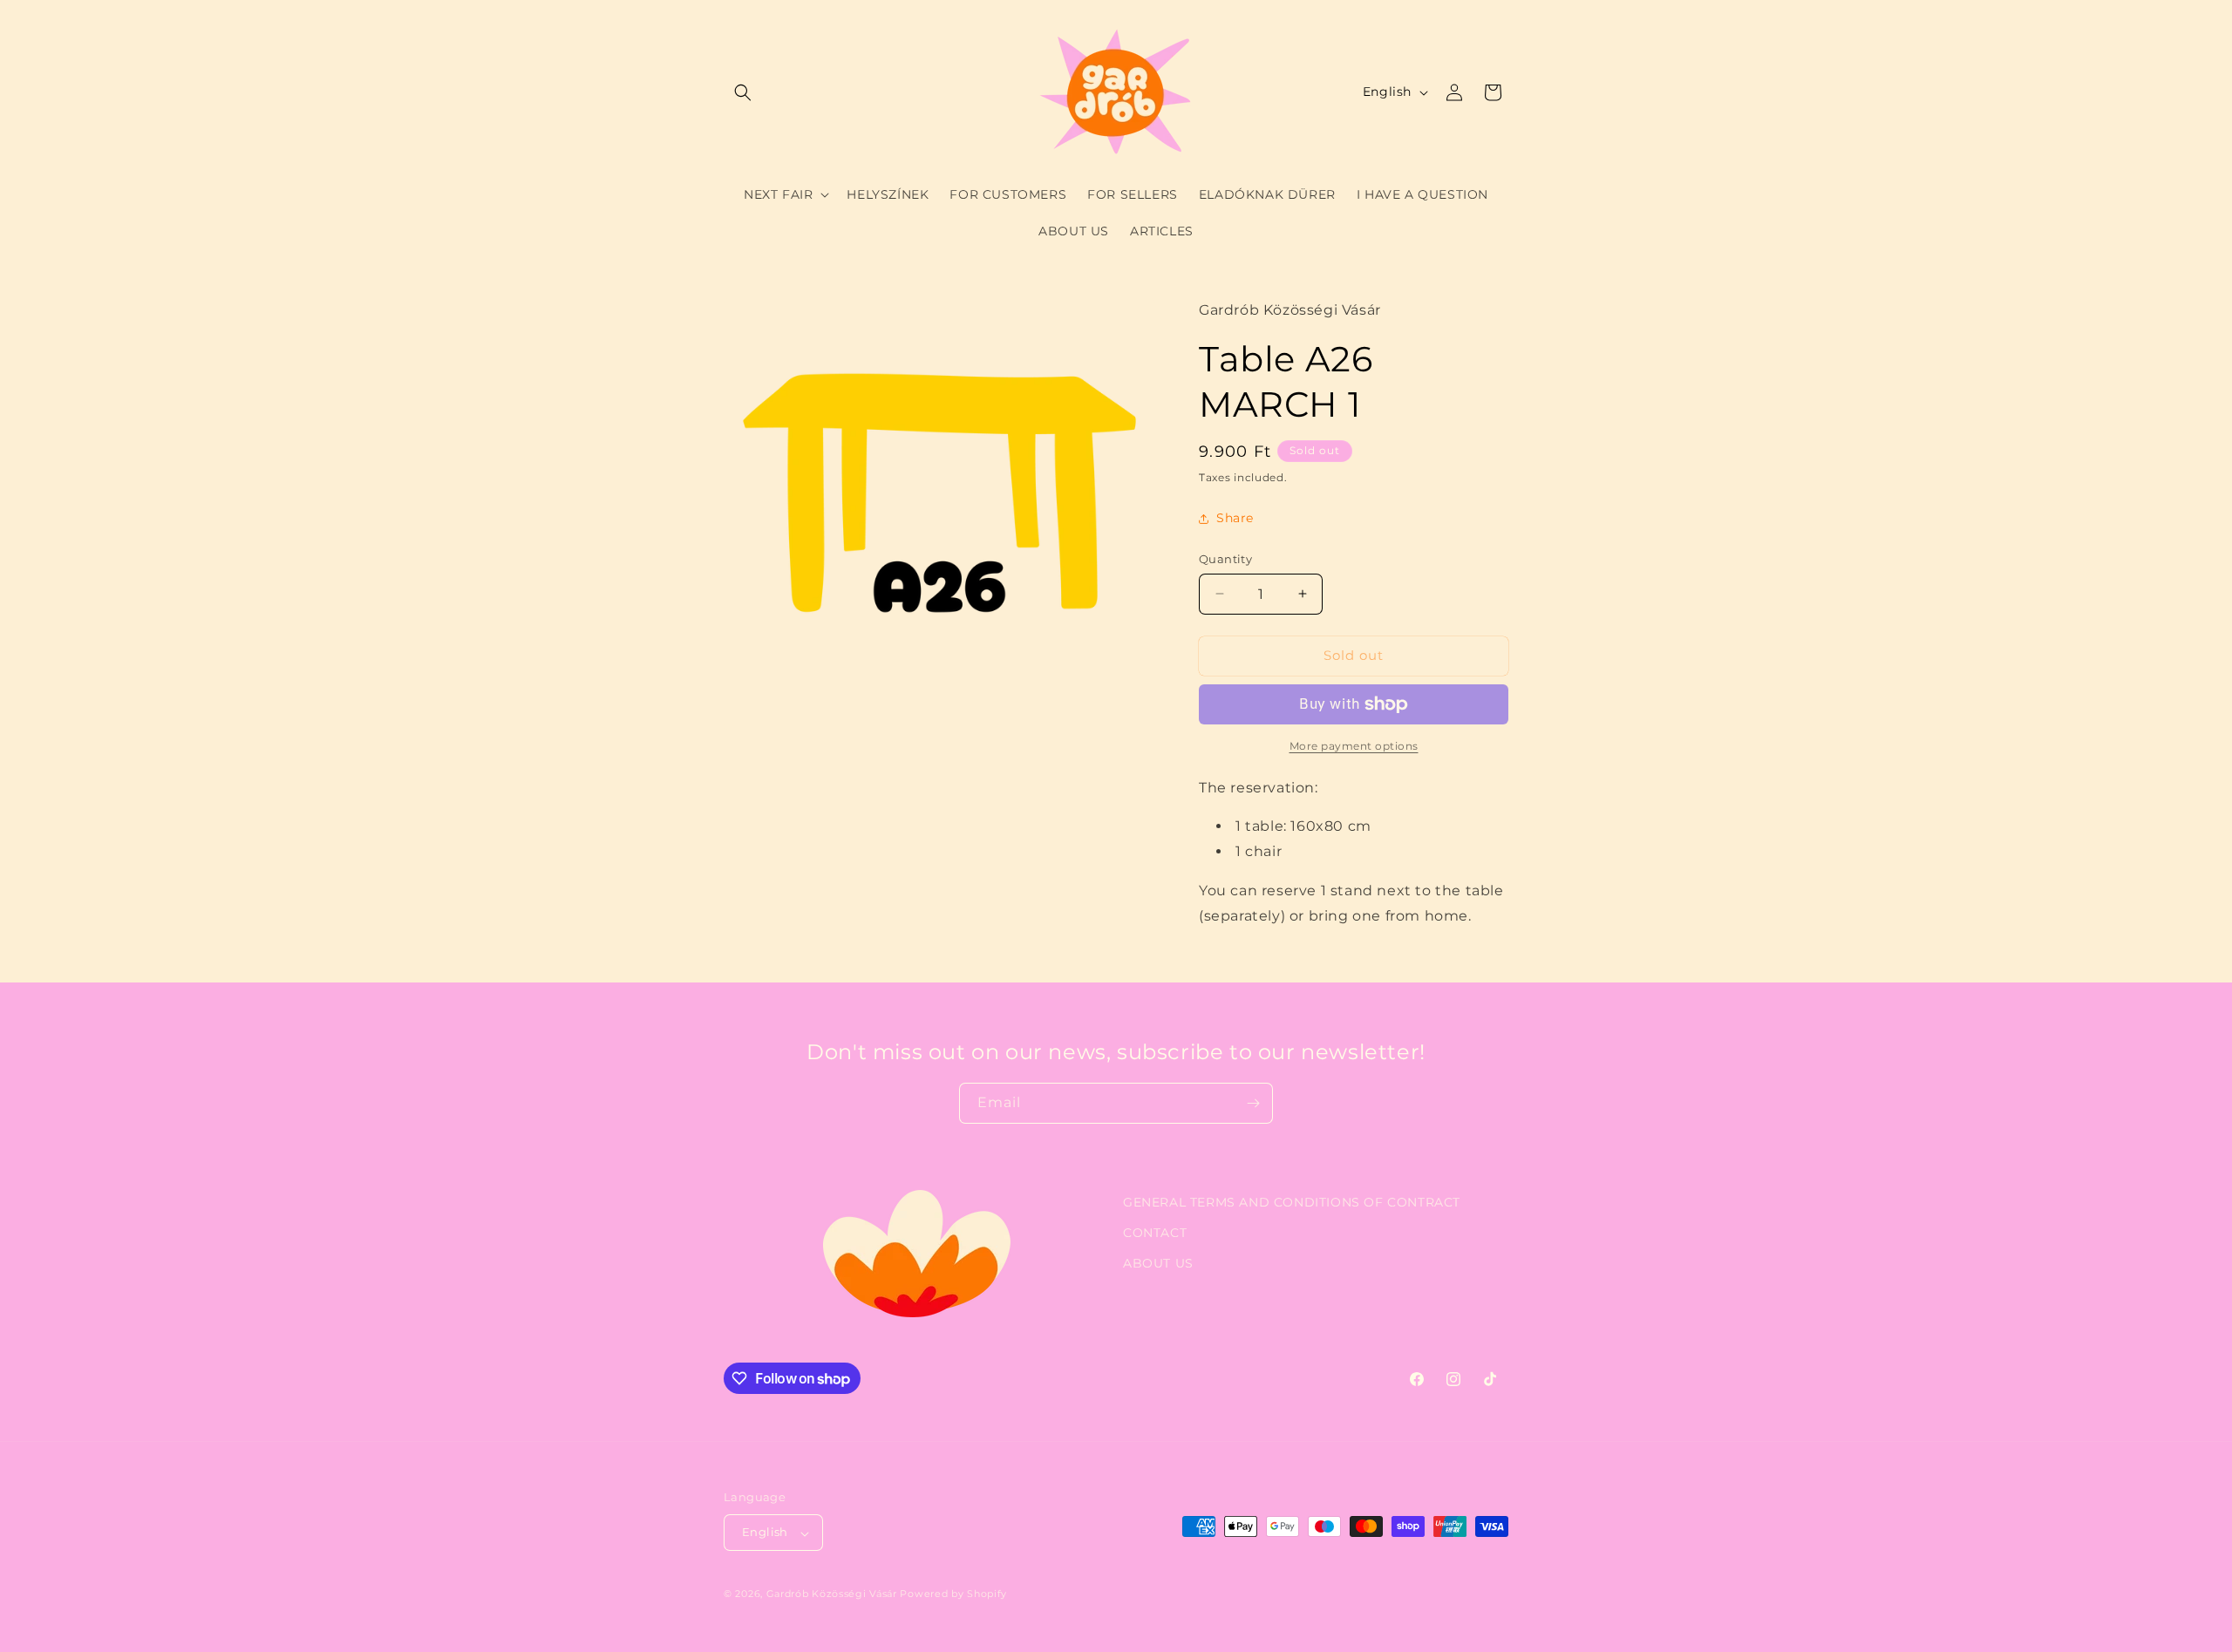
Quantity (1225, 559)
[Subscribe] (1253, 1103)
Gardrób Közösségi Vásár (832, 1594)
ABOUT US (1158, 1263)
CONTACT (1155, 1233)
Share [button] (1235, 518)
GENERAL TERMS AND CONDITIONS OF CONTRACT (1292, 1202)
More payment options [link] (1354, 746)
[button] (743, 92)
